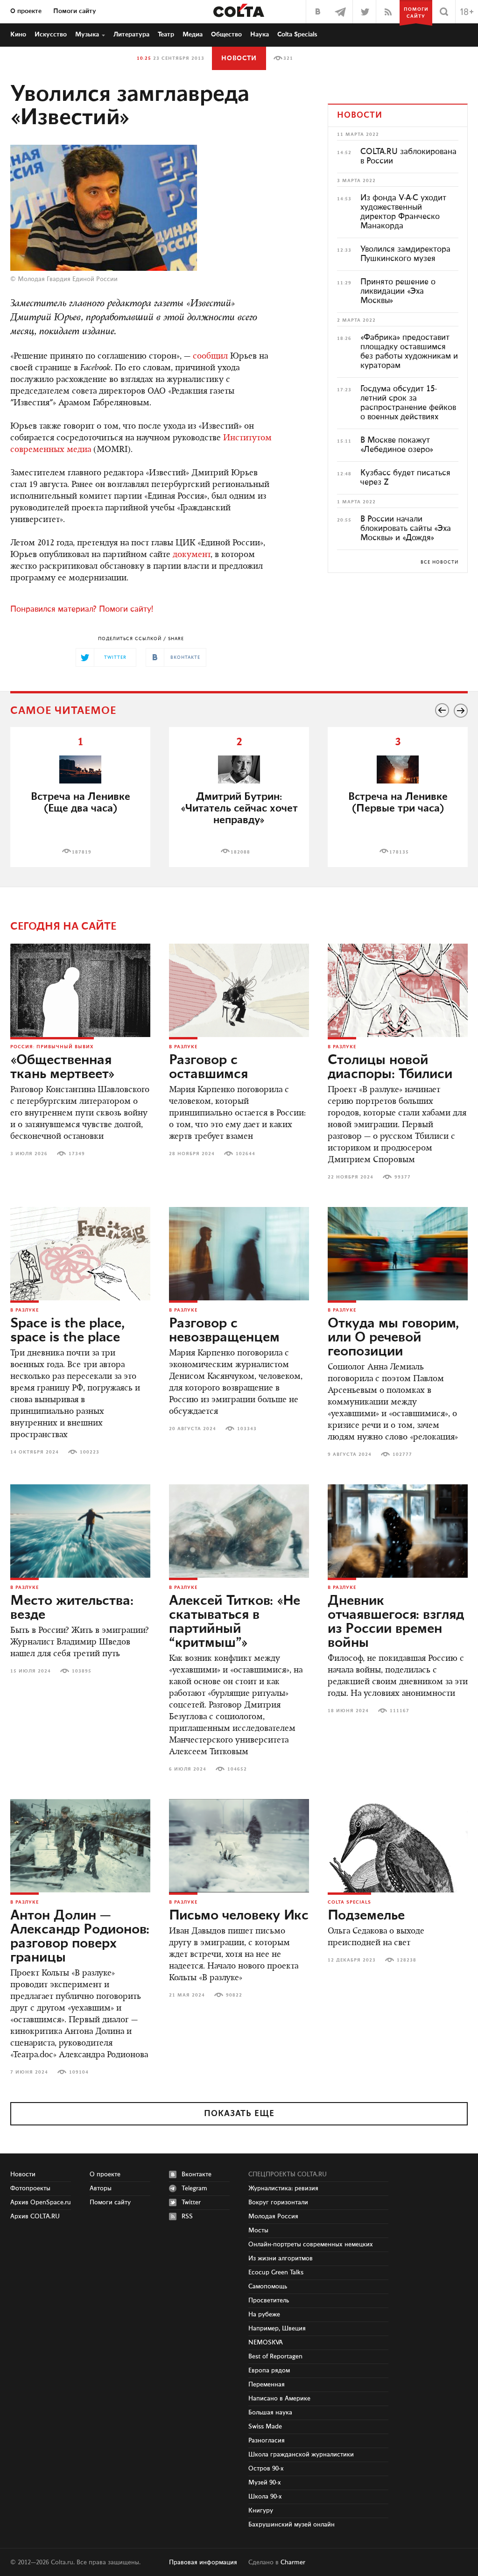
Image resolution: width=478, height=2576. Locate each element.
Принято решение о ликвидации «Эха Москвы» (398, 291)
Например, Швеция (277, 2329)
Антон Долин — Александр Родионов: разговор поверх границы (80, 1937)
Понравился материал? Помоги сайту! (82, 609)
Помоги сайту (75, 11)
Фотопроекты (30, 2188)
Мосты (258, 2230)
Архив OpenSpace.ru (41, 2202)
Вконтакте (197, 2174)
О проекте (26, 11)
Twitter (191, 2202)
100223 (90, 1452)
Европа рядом (269, 2371)
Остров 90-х (266, 2469)
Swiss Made (265, 2427)
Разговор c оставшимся (208, 1067)
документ (192, 555)
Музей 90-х (265, 2483)
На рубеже (264, 2315)
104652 (237, 1769)
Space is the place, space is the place (67, 1331)
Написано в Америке (279, 2399)
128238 (407, 1960)
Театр (166, 35)
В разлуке (183, 1047)
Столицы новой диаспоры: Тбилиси (390, 1067)
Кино (18, 35)
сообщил (210, 357)
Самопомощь (268, 2287)
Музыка (87, 35)
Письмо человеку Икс (239, 1916)
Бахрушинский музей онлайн (292, 2525)
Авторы (101, 2188)
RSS (187, 2216)
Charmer (293, 2562)
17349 (77, 1154)
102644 (246, 1154)
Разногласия (267, 2441)
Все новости (439, 562)
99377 (403, 1177)
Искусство (51, 35)
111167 (400, 1711)
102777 (402, 1454)
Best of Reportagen (275, 2357)
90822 (234, 1995)
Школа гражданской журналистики (301, 2455)
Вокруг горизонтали (278, 2202)
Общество (226, 35)
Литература (131, 35)
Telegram (194, 2188)
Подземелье (366, 1916)
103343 (247, 1429)
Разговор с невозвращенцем (224, 1331)
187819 (82, 852)
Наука (260, 35)
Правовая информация (203, 2562)
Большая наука (270, 2413)
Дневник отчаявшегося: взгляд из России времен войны (396, 1622)
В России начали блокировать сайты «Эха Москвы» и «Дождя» (406, 529)
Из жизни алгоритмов (281, 2258)
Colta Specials (297, 35)
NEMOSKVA (266, 2343)
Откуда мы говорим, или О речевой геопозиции (393, 1338)
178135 (399, 852)
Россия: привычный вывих (52, 1047)
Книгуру (261, 2511)
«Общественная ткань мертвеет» (63, 1067)
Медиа (193, 35)
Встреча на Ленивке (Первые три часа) (398, 803)
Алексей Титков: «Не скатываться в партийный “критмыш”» (235, 1622)
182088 (240, 852)
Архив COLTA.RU (35, 2216)
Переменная (267, 2385)
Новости (239, 58)
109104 (79, 2072)
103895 (82, 1671)
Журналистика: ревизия (283, 2188)
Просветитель (269, 2301)
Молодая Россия (273, 2216)
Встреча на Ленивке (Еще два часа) (81, 803)
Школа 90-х (265, 2497)
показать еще (239, 2114)
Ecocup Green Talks (276, 2273)
